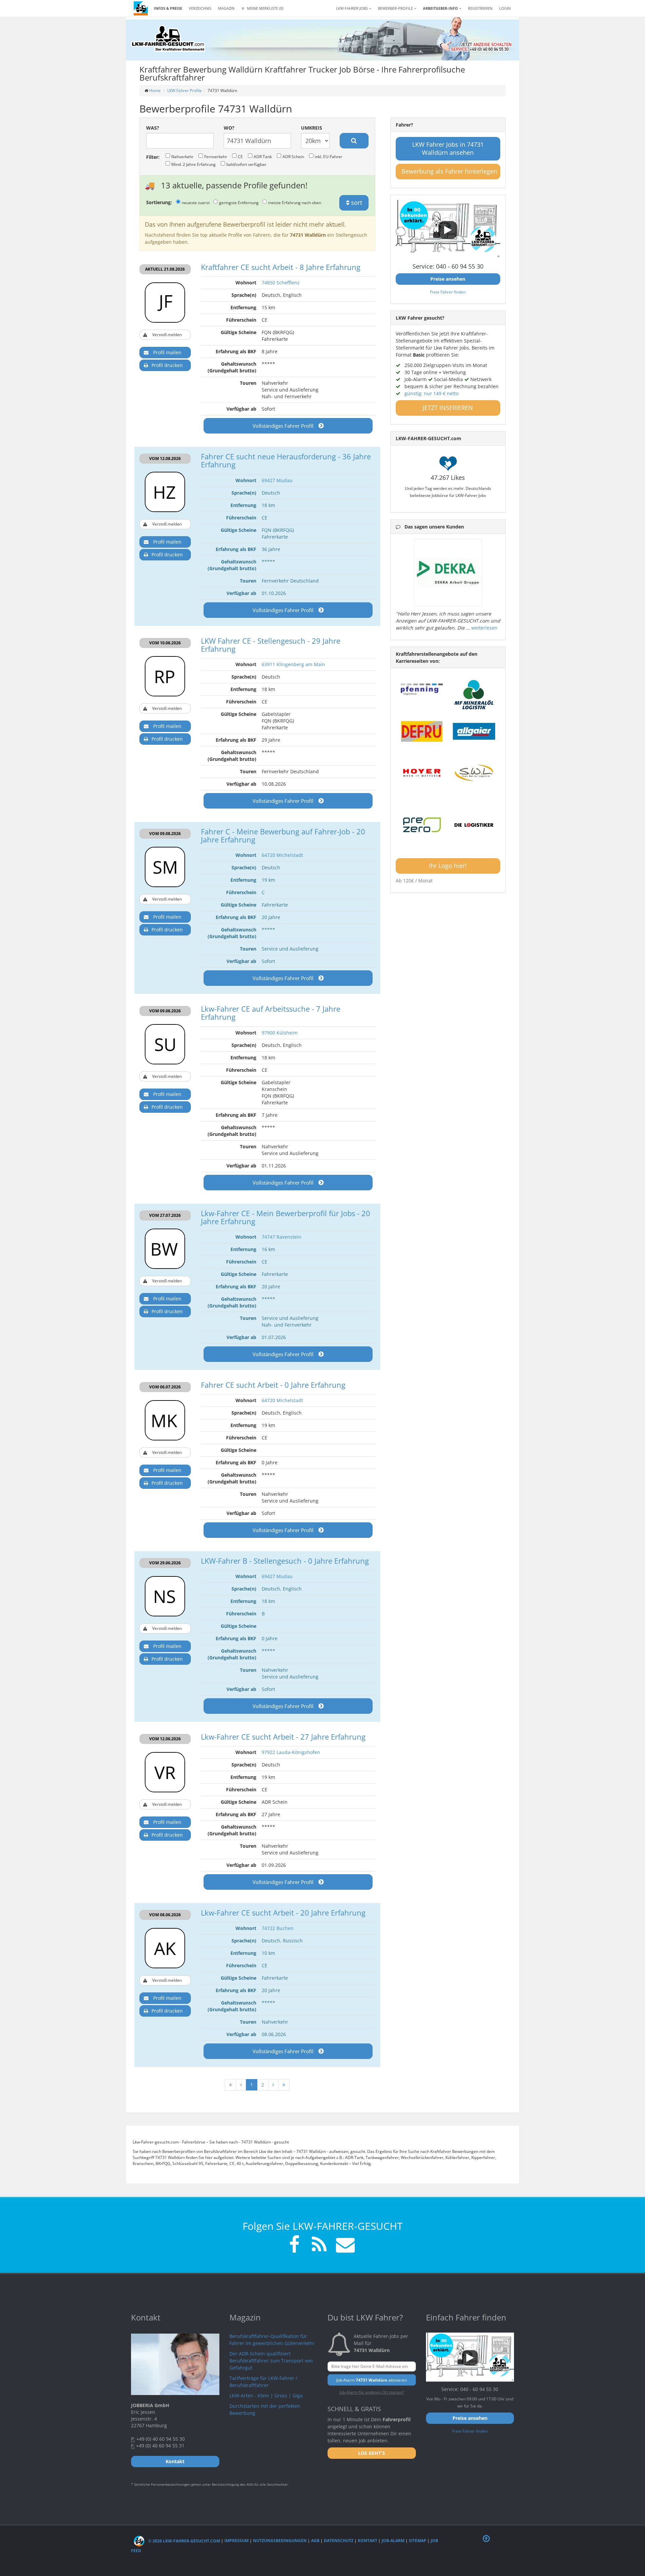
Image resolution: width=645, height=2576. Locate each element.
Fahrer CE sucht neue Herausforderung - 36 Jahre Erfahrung (286, 460)
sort (356, 202)
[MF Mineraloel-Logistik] (474, 695)
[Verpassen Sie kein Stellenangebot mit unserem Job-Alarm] (344, 2245)
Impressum (236, 2541)
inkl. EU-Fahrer (329, 156)
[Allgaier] (474, 731)
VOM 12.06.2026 (165, 1739)
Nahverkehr (182, 156)
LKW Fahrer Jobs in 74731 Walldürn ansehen (448, 148)
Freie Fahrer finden (448, 292)
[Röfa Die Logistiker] (474, 825)
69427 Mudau (277, 480)
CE (240, 156)
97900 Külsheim (280, 1033)
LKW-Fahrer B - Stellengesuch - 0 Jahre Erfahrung (285, 1561)
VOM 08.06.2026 (165, 1915)
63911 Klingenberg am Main (293, 664)
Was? (153, 128)
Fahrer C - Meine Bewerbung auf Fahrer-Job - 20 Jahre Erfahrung (283, 835)
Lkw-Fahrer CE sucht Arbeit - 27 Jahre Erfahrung (283, 1737)
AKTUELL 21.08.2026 (165, 269)
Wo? (229, 128)
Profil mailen (167, 352)
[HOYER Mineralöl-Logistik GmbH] (422, 773)
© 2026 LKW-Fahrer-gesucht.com (184, 2541)
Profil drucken (167, 365)
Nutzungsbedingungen (280, 2541)
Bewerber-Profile (396, 8)
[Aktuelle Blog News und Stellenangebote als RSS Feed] (319, 2245)
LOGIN (505, 8)
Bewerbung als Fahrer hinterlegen (449, 171)
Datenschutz (339, 2541)
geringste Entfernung (239, 202)
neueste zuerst (196, 202)
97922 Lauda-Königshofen (291, 1752)
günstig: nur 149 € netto (432, 393)
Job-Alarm (393, 2541)
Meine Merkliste (265, 8)
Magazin (226, 8)
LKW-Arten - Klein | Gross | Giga (266, 2396)
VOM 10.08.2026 (165, 643)
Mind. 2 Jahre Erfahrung (193, 164)
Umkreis (312, 128)
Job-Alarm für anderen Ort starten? (372, 2392)
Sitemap (418, 2541)
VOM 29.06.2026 (165, 1563)
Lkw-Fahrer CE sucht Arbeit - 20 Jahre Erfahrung (283, 1913)
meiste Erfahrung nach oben (295, 202)
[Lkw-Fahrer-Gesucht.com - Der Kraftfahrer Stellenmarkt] (168, 39)
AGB (315, 2541)
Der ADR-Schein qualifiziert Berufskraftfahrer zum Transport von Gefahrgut (271, 2361)
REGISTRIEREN (480, 8)
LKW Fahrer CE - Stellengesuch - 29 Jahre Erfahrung (271, 645)
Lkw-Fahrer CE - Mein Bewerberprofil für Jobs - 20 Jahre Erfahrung (286, 1217)
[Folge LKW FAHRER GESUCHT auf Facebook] (294, 2245)
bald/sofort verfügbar (246, 164)
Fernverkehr (216, 156)
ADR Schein (293, 156)
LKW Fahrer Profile (185, 90)
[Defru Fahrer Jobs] (422, 731)
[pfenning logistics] (422, 689)
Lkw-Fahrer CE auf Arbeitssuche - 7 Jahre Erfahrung (271, 1013)
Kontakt (368, 2541)
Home (155, 90)
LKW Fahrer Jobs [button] (352, 8)
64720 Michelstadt (282, 855)
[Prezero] (422, 825)
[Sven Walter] (474, 773)
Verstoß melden (167, 335)
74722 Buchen (278, 1928)
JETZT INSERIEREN (448, 408)
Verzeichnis (200, 8)
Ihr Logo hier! (448, 866)
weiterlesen (484, 628)
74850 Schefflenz (281, 283)
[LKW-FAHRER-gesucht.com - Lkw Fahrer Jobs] (141, 8)
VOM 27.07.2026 (165, 1215)
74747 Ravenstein (282, 1237)
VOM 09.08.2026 (165, 834)
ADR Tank (263, 156)
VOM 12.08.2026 (165, 458)
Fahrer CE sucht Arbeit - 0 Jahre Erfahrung (273, 1385)
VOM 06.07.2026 (165, 1387)
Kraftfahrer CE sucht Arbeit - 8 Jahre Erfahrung (281, 267)
